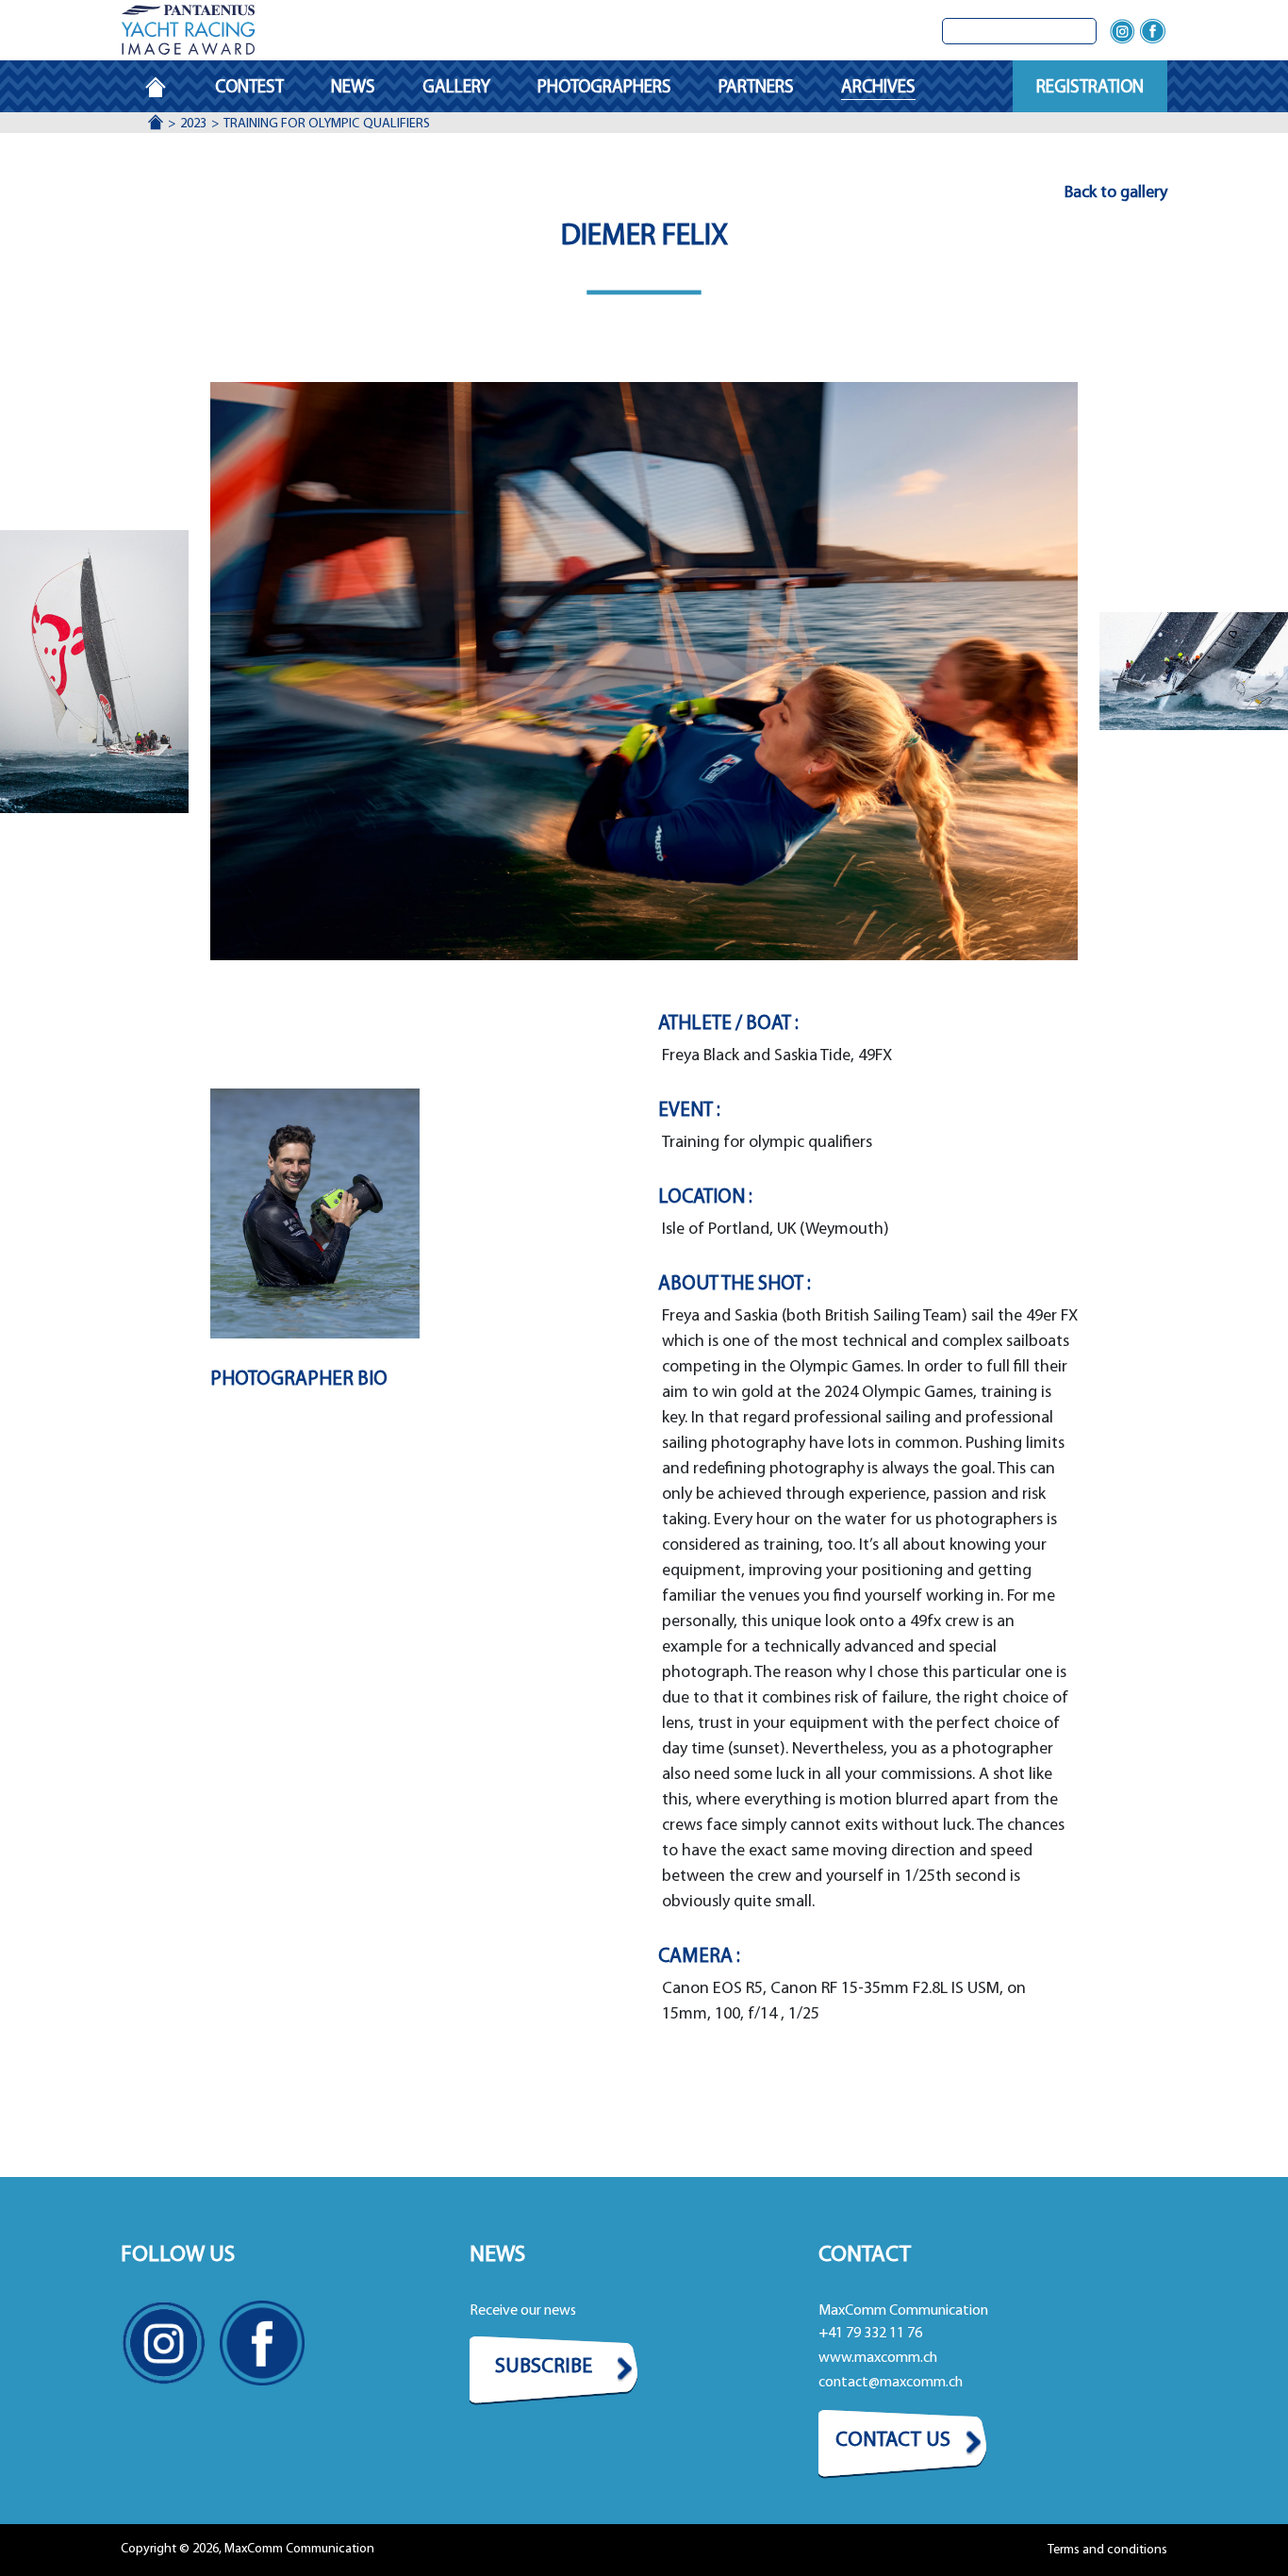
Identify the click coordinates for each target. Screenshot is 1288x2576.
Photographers (604, 88)
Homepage (168, 88)
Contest (249, 88)
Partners (756, 88)
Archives (878, 88)
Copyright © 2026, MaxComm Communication (248, 2549)
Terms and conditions (1107, 2550)
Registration (1090, 88)
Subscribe (544, 2367)
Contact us (893, 2441)
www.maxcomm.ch (878, 2358)
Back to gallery (1116, 193)
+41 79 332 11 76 (870, 2334)
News (353, 88)
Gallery (456, 88)
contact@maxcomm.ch (891, 2383)
